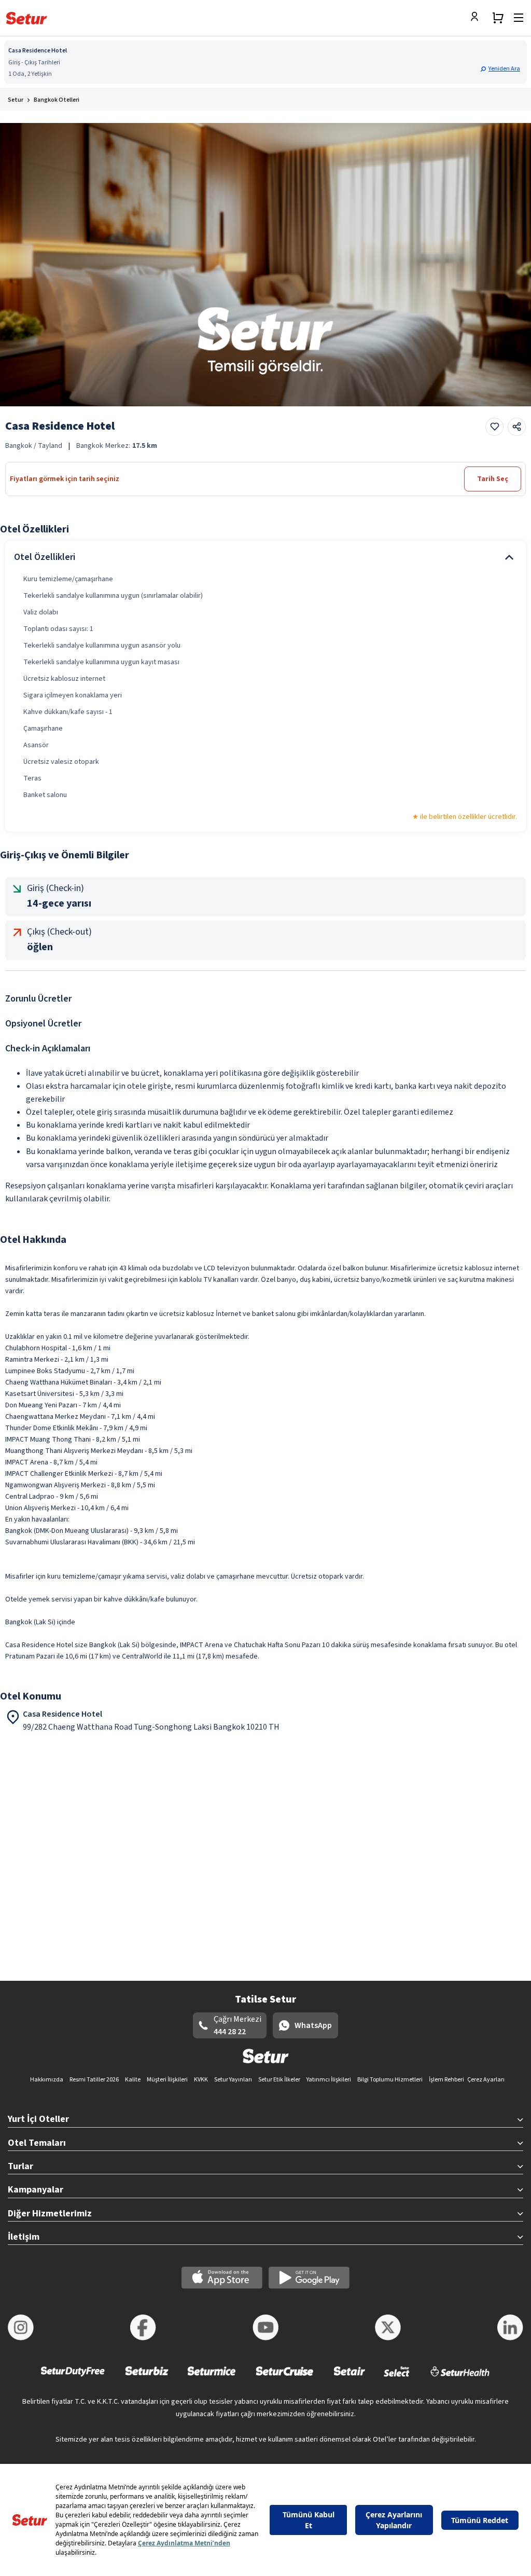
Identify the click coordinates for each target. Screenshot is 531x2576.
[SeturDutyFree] (73, 2378)
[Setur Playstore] (309, 2278)
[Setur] (27, 18)
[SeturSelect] (397, 2378)
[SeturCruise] (284, 2378)
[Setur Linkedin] (510, 2327)
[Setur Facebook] (143, 2327)
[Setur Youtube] (265, 2327)
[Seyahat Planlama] (498, 18)
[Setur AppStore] (222, 2278)
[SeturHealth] (460, 2378)
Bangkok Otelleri (57, 100)
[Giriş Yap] (477, 18)
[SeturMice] (211, 2378)
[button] (501, 69)
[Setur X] (388, 2327)
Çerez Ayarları (486, 2080)
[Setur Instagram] (21, 2327)
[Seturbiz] (147, 2378)
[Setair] (349, 2378)
